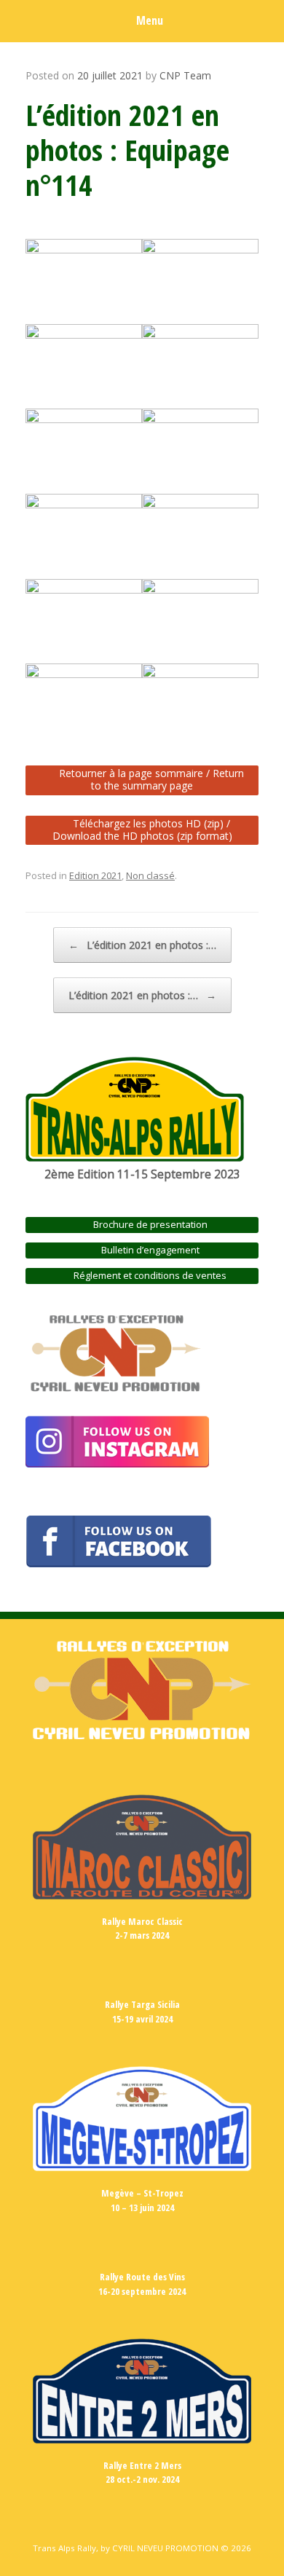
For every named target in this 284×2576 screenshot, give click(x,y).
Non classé (150, 875)
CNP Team (185, 75)
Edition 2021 (95, 875)
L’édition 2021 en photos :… (142, 945)
